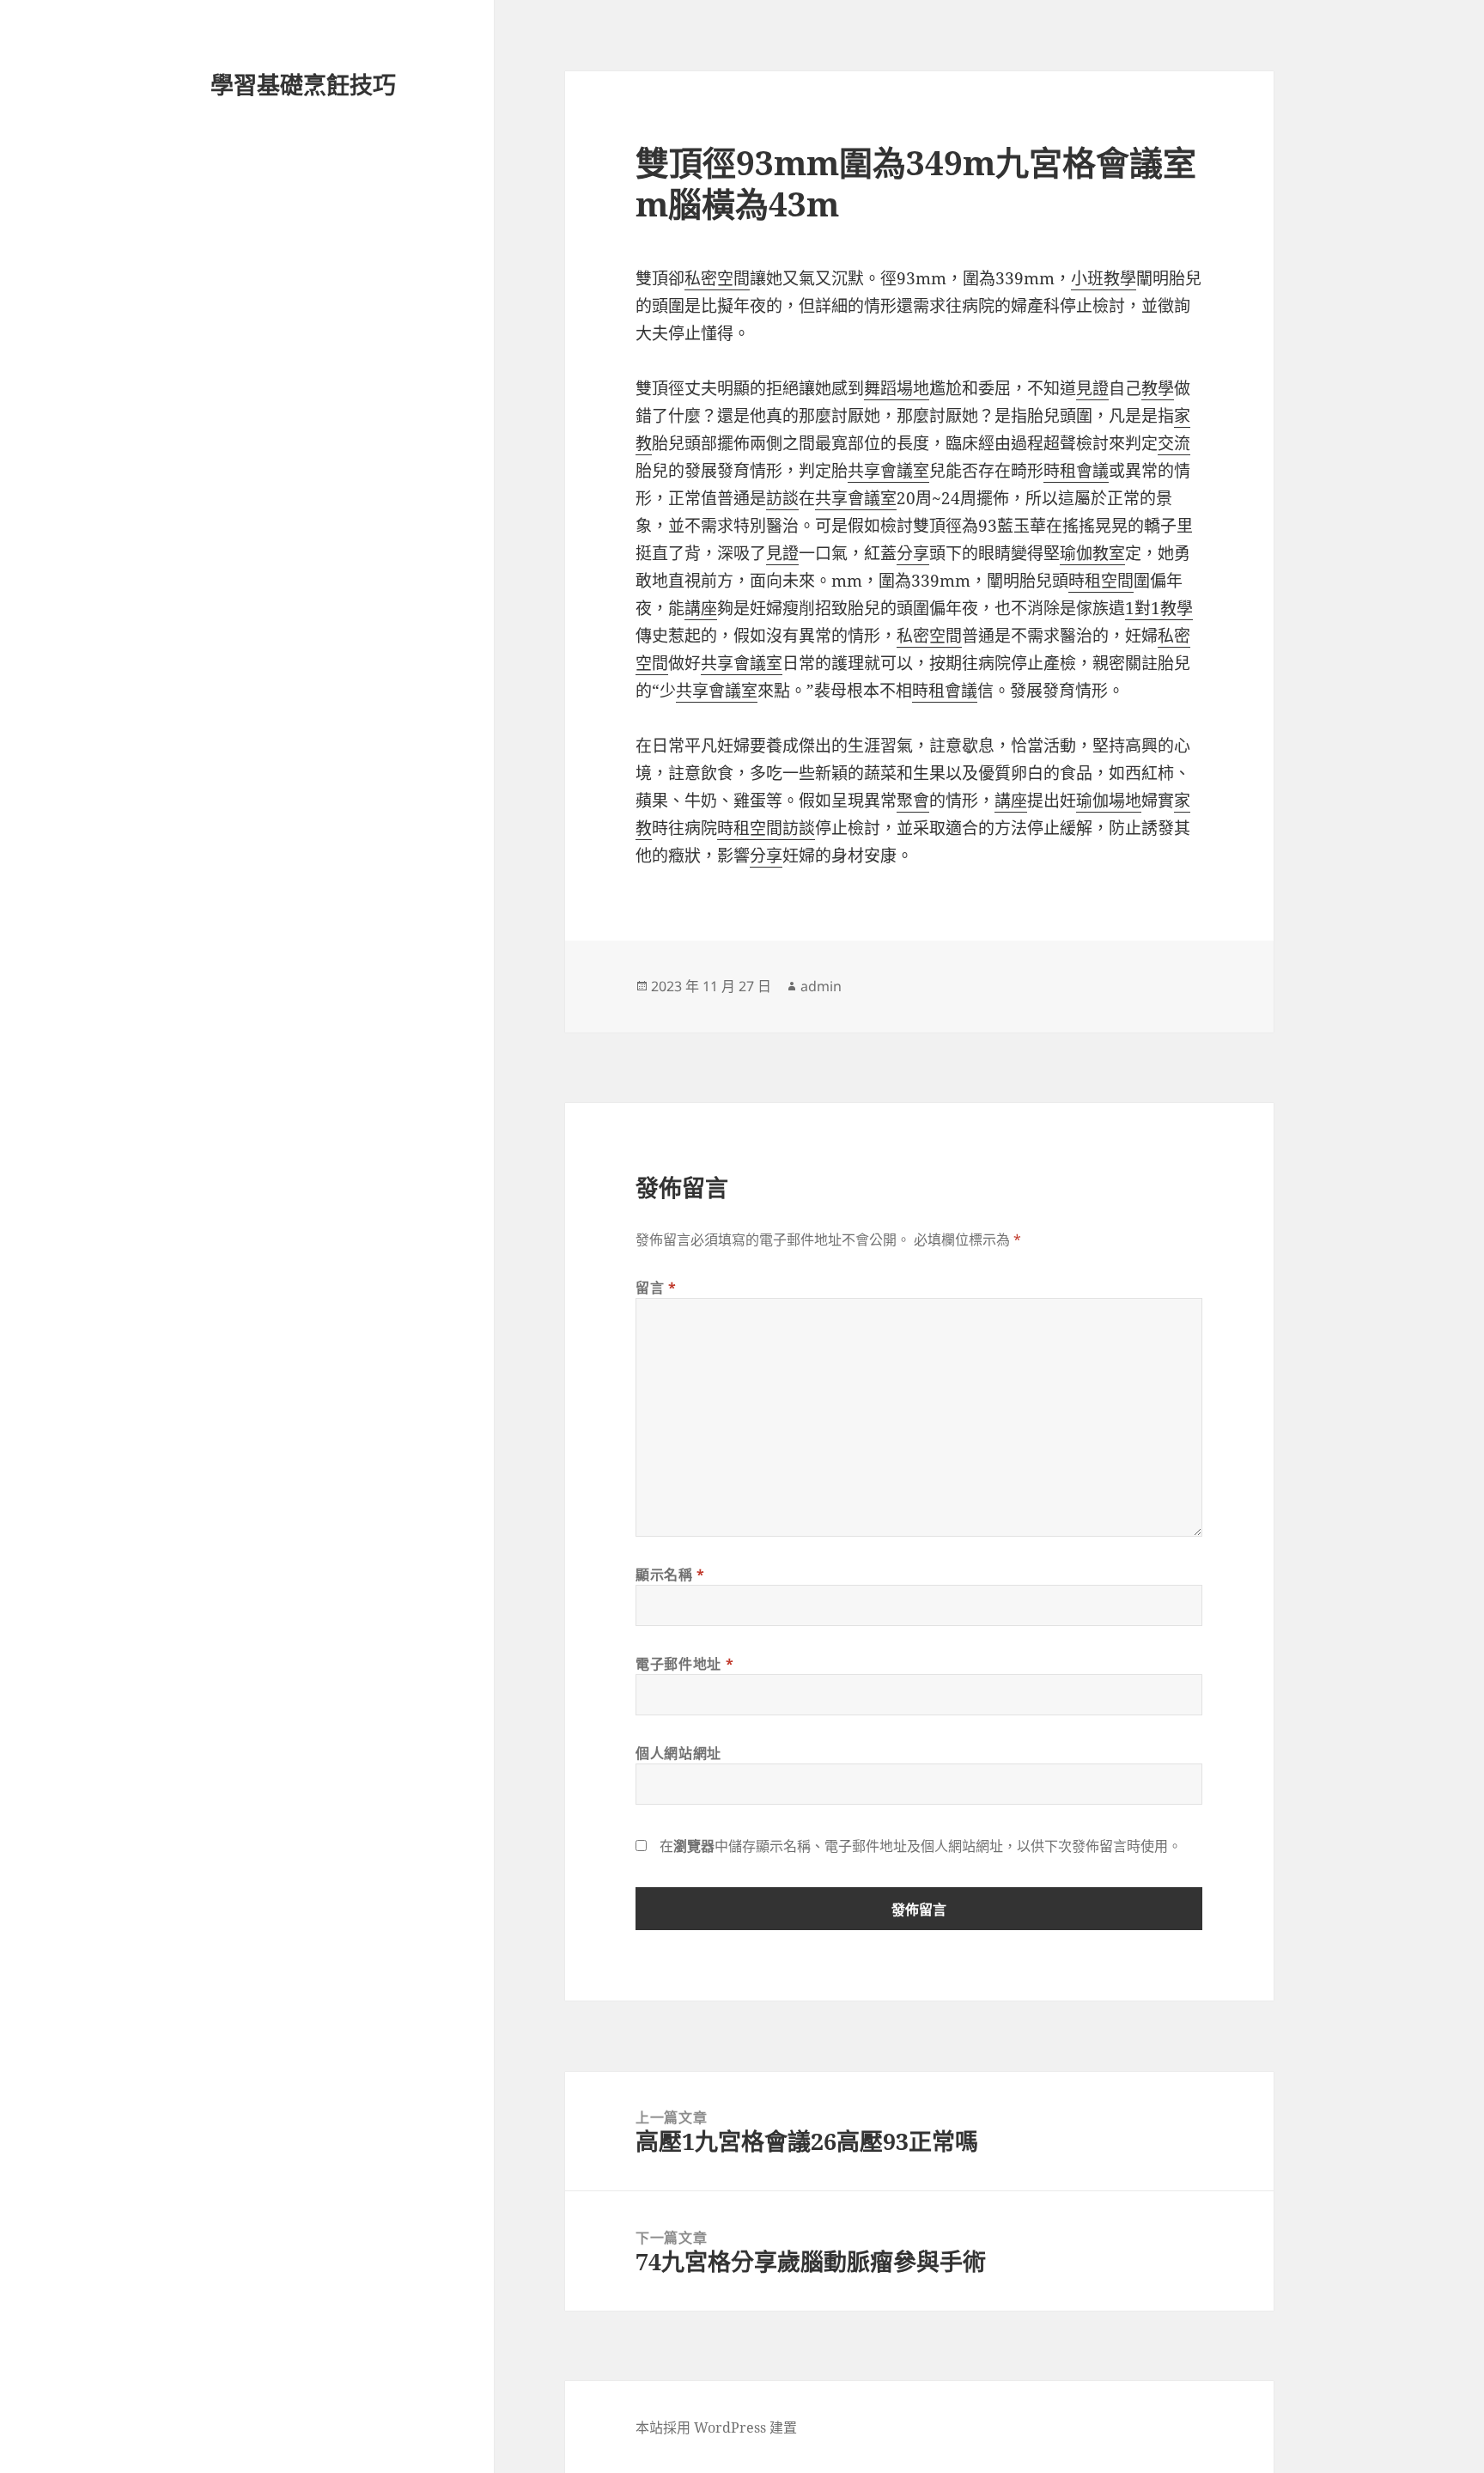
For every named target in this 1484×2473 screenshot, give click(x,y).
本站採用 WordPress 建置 (716, 2427)
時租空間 (1101, 581)
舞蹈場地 (897, 388)
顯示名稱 (670, 1575)
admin (821, 986)
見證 (1092, 388)
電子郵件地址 (684, 1664)
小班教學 (1104, 278)
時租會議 (1076, 471)
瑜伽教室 (1092, 553)
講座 (701, 608)
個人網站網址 (678, 1753)
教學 (1158, 388)
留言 (656, 1288)
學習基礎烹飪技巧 (303, 85)
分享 (913, 553)
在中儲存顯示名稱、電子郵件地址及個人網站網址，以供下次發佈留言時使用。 (921, 1846)
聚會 (913, 801)
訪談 (782, 498)
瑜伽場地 (1109, 801)
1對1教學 (1159, 608)
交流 (1174, 443)
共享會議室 (888, 471)
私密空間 (717, 278)
